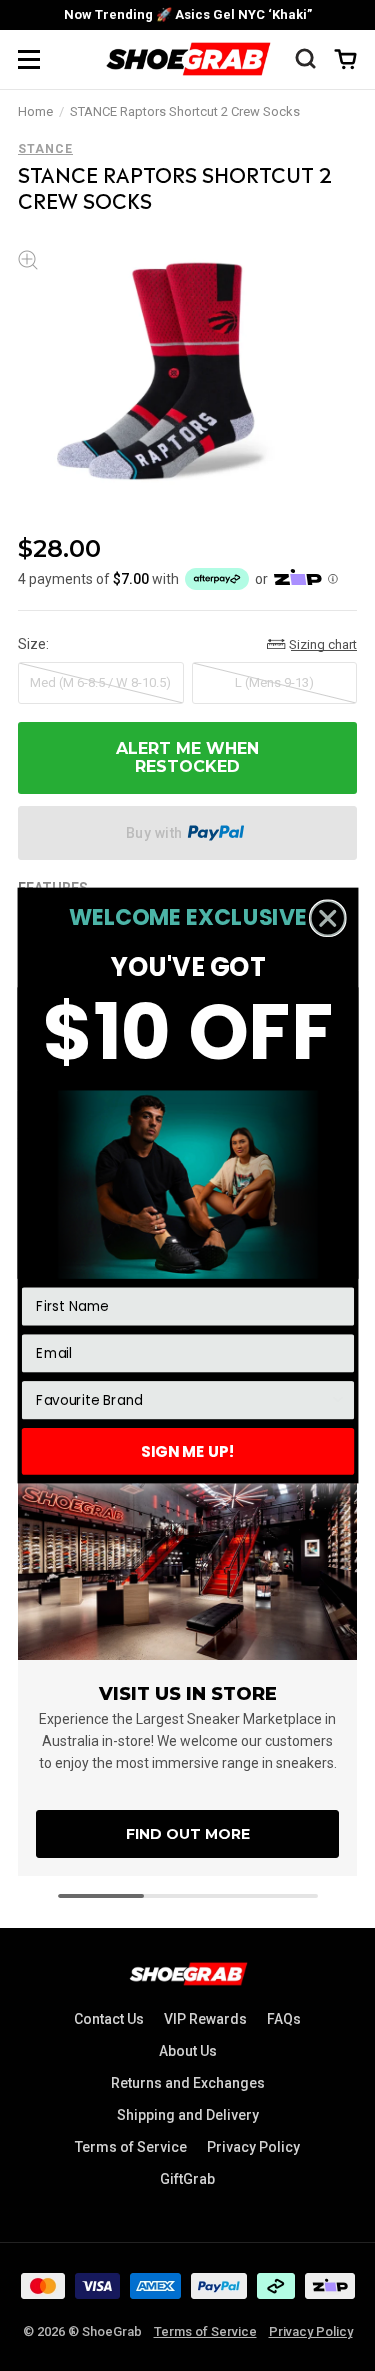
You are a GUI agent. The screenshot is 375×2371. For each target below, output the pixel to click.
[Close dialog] (327, 918)
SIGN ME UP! (188, 1450)
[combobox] (182, 1400)
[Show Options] (337, 1400)
